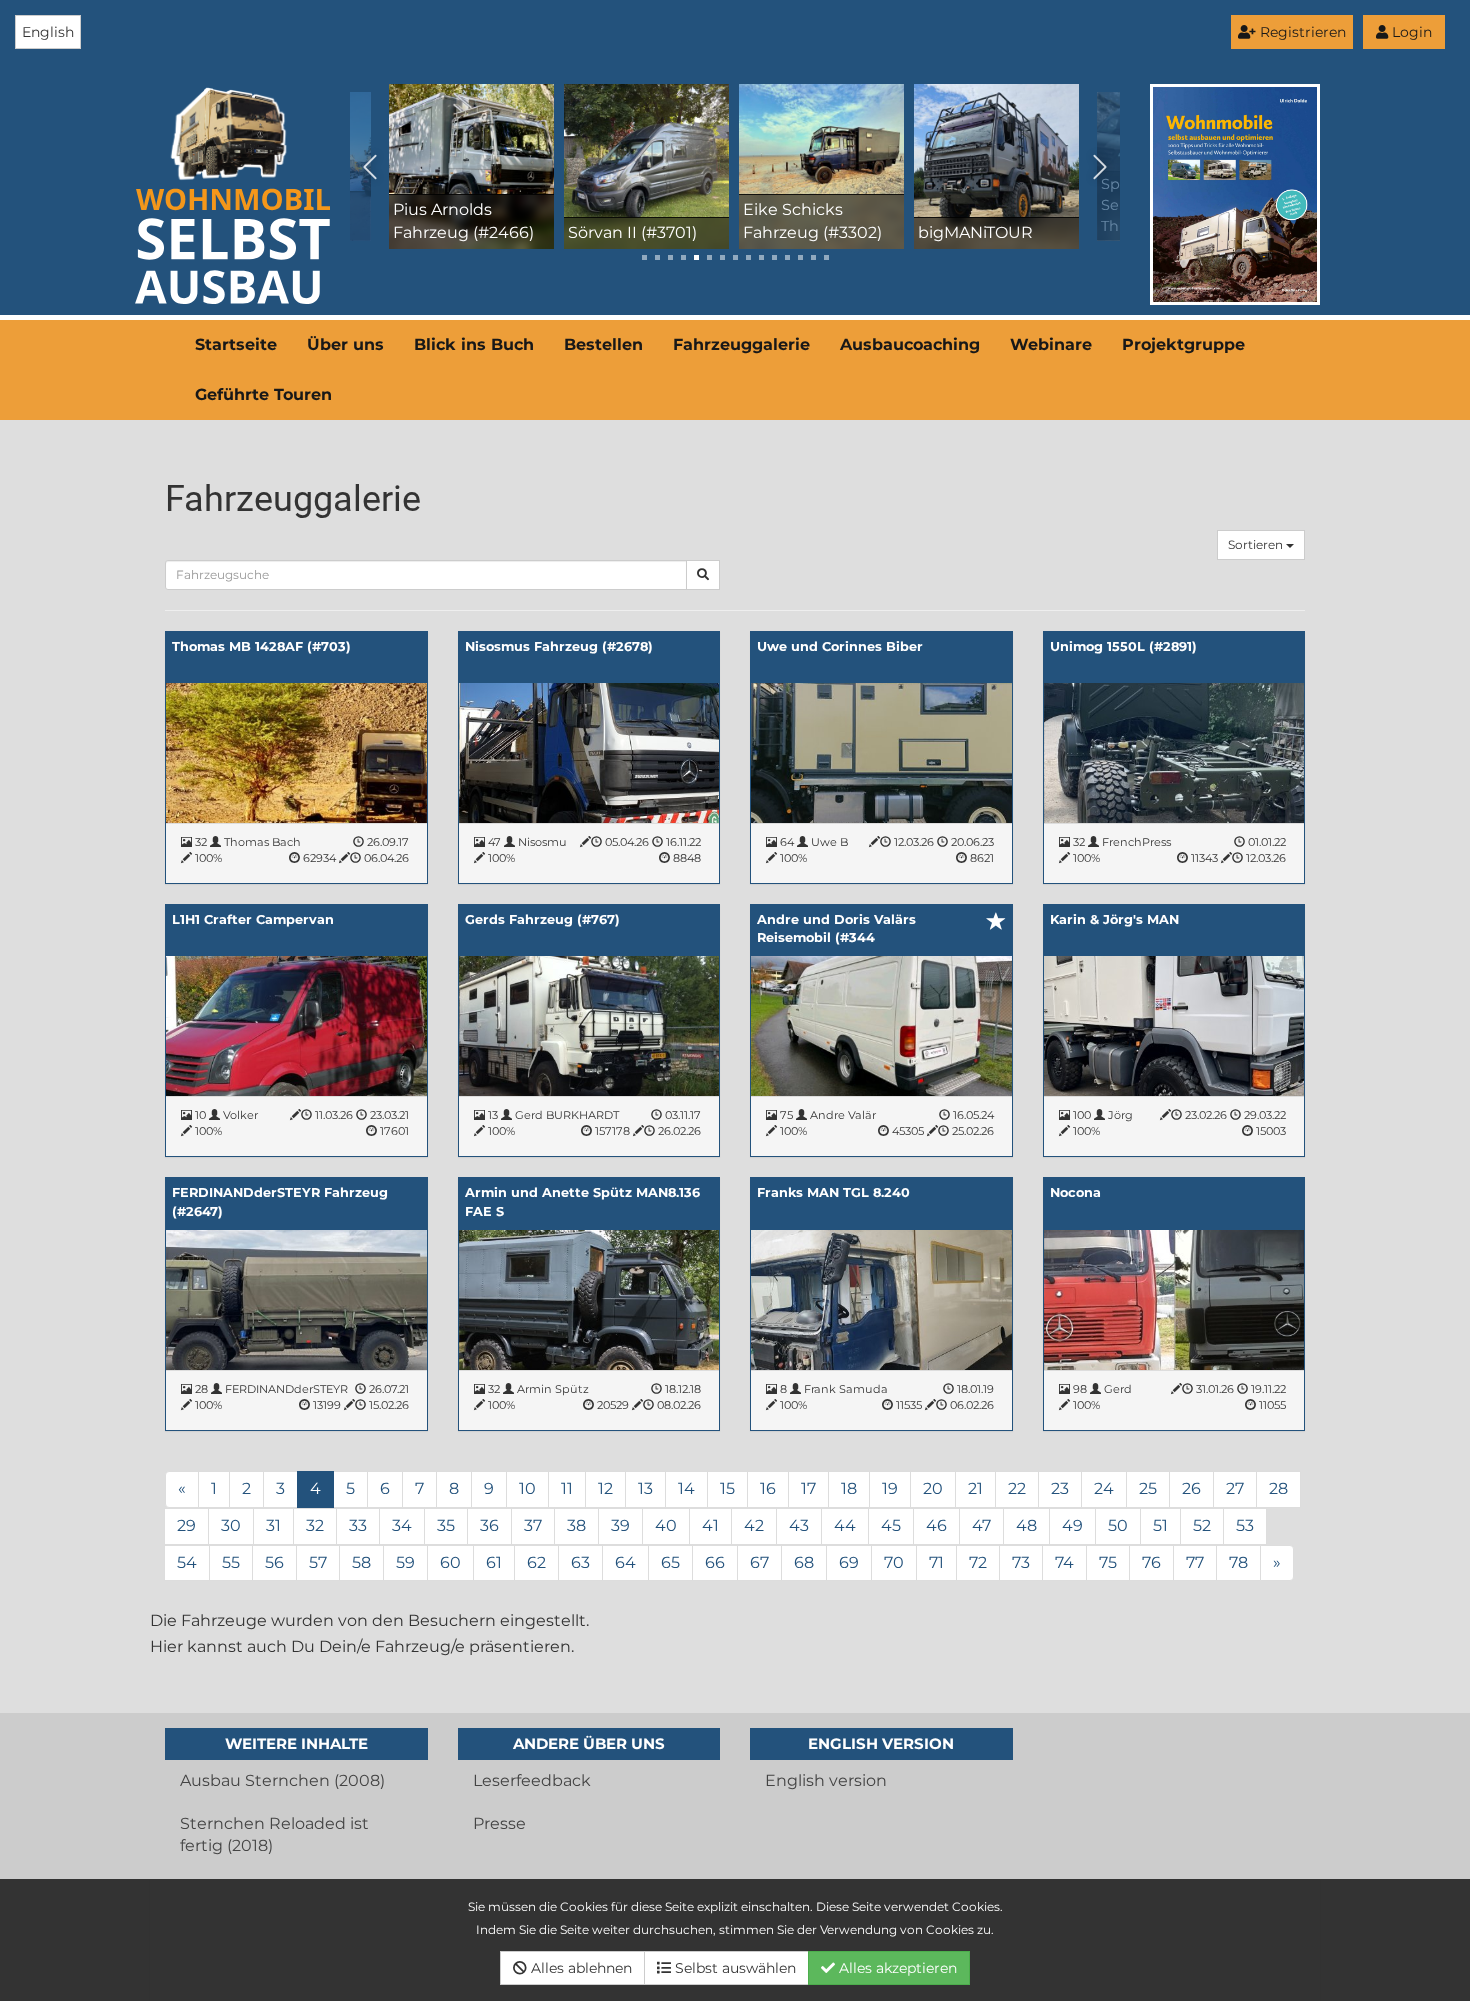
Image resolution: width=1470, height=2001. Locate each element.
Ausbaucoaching (910, 344)
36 (489, 1525)
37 (533, 1525)
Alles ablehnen (579, 1968)
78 (1238, 1562)
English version (826, 1780)
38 (576, 1525)
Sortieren (1257, 544)
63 (580, 1562)
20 (933, 1488)
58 (361, 1562)
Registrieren (1301, 32)
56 (274, 1562)
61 (494, 1562)
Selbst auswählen (733, 1968)
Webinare (1051, 344)
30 (231, 1525)
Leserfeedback (532, 1780)
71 (936, 1562)
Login (1410, 32)
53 (1245, 1525)
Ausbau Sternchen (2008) (282, 1780)
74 (1064, 1562)
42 (754, 1525)
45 (891, 1525)
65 (670, 1562)
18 (849, 1488)
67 (759, 1562)
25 (1148, 1488)
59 (405, 1562)
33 (358, 1525)
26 (1191, 1488)
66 (715, 1562)
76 (1151, 1562)
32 (315, 1525)
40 (666, 1525)
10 (527, 1488)
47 (981, 1525)
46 (936, 1525)
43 (799, 1525)
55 (231, 1562)
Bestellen (603, 344)
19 (890, 1488)
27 (1235, 1488)
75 (1108, 1562)
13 (645, 1488)
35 (446, 1525)
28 (1278, 1488)
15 (727, 1488)
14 (686, 1488)
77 (1195, 1562)
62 (536, 1562)
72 (978, 1562)
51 (1160, 1525)
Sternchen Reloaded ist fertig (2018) (274, 1835)
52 (1202, 1525)
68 (804, 1562)
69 (849, 1562)
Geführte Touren (263, 394)
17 (808, 1488)
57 (318, 1562)
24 (1104, 1488)
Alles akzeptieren (896, 1968)
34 (402, 1525)
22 (1017, 1488)
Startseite (236, 344)
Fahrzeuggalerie (741, 344)
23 (1060, 1488)
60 (450, 1562)
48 (1026, 1525)
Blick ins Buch (474, 344)
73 (1021, 1562)
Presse (499, 1823)
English (48, 32)
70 (894, 1562)
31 (273, 1525)
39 (620, 1525)
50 (1118, 1525)
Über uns (345, 344)
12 (605, 1488)
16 (768, 1488)
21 (975, 1488)
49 (1072, 1525)
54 (187, 1562)
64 (625, 1562)
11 (567, 1488)
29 (186, 1525)
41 (710, 1525)
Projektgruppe (1183, 344)
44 (845, 1525)
